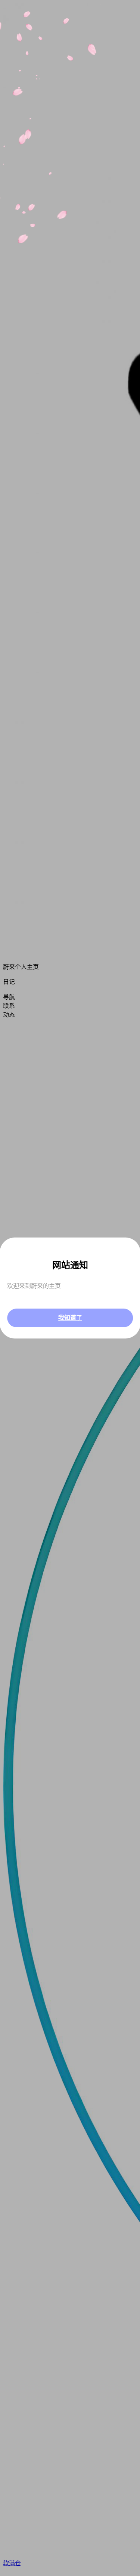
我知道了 (70, 1318)
